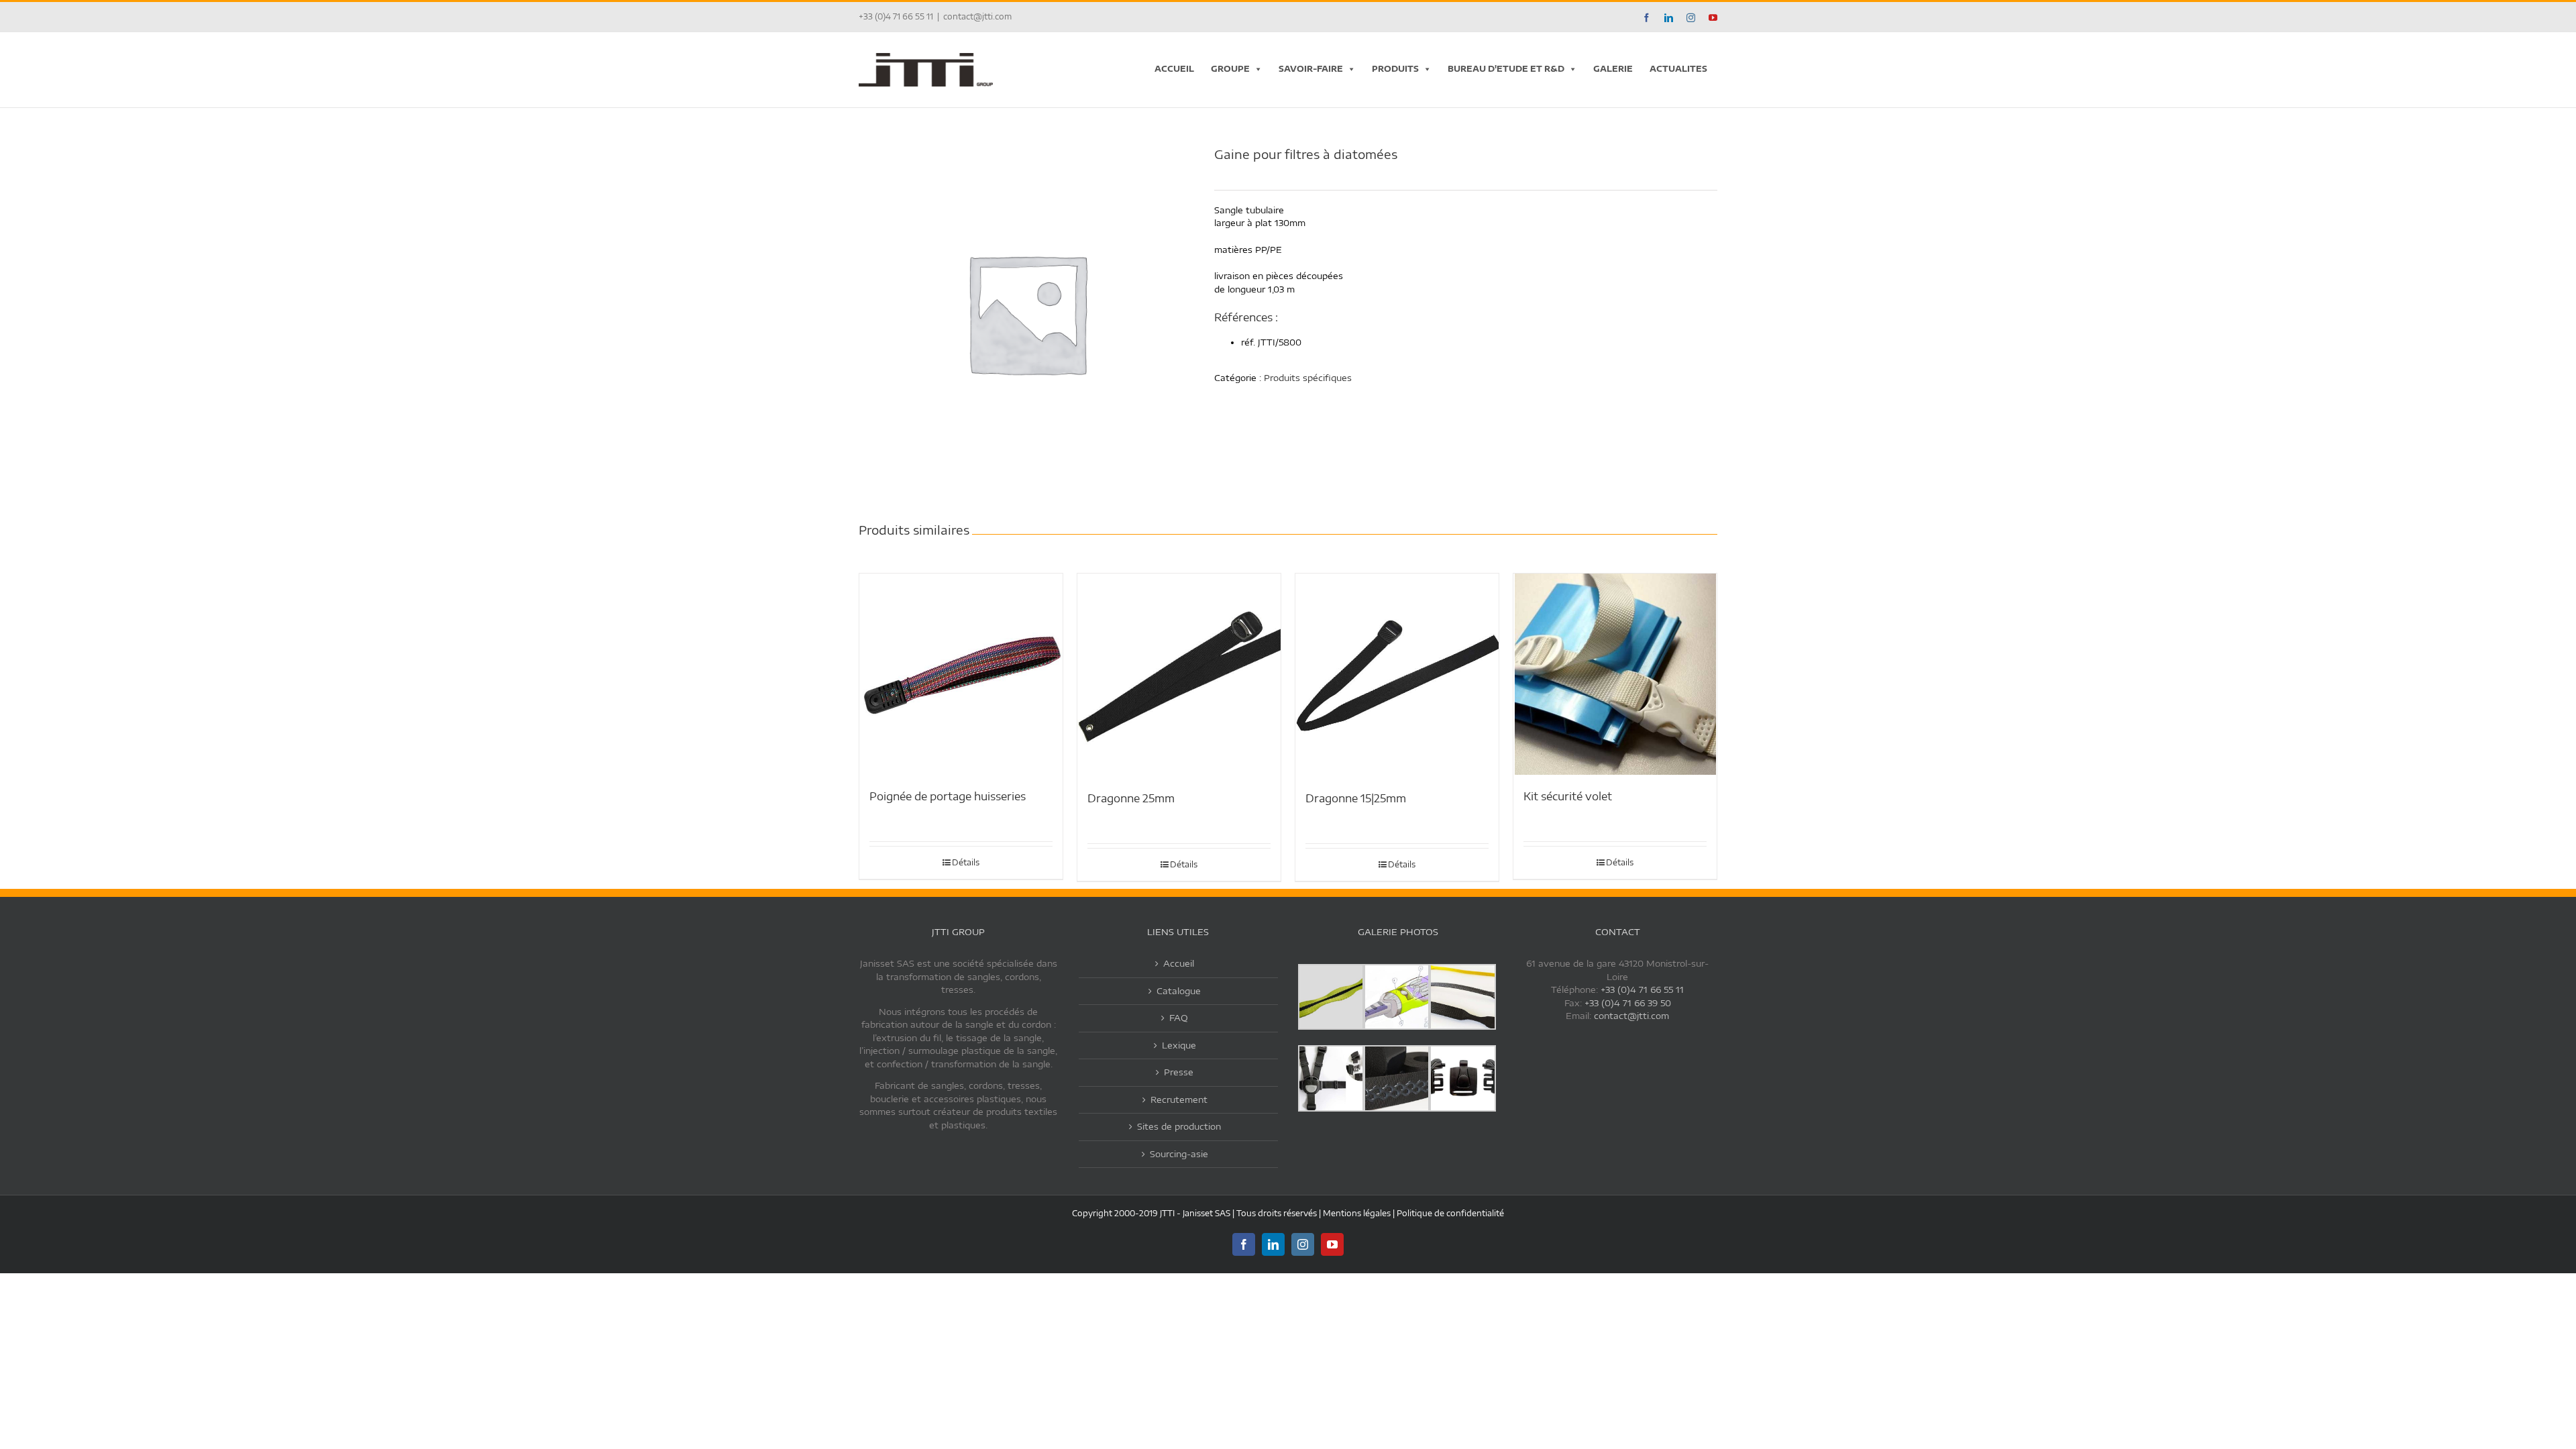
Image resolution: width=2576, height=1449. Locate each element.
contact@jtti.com (977, 16)
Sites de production (1179, 1126)
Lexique (1179, 1045)
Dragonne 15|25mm (1356, 798)
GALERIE (1613, 69)
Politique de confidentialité (1450, 1213)
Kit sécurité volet (1568, 796)
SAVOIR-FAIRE (1311, 69)
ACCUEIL (1174, 69)
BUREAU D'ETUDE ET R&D (1506, 69)
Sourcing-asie (1179, 1154)
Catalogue (1179, 991)
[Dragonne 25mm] (1179, 675)
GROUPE (1230, 69)
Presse (1179, 1072)
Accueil (1179, 963)
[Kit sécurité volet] (1615, 674)
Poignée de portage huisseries (948, 796)
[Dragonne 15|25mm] (1397, 675)
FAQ (1179, 1018)
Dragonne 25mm (1131, 798)
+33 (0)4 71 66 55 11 (1642, 989)
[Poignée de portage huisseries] (961, 674)
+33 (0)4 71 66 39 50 (1628, 1003)
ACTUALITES (1678, 69)
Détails (966, 862)
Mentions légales (1357, 1213)
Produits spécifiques (1308, 378)
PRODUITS (1395, 69)
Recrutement (1179, 1099)
